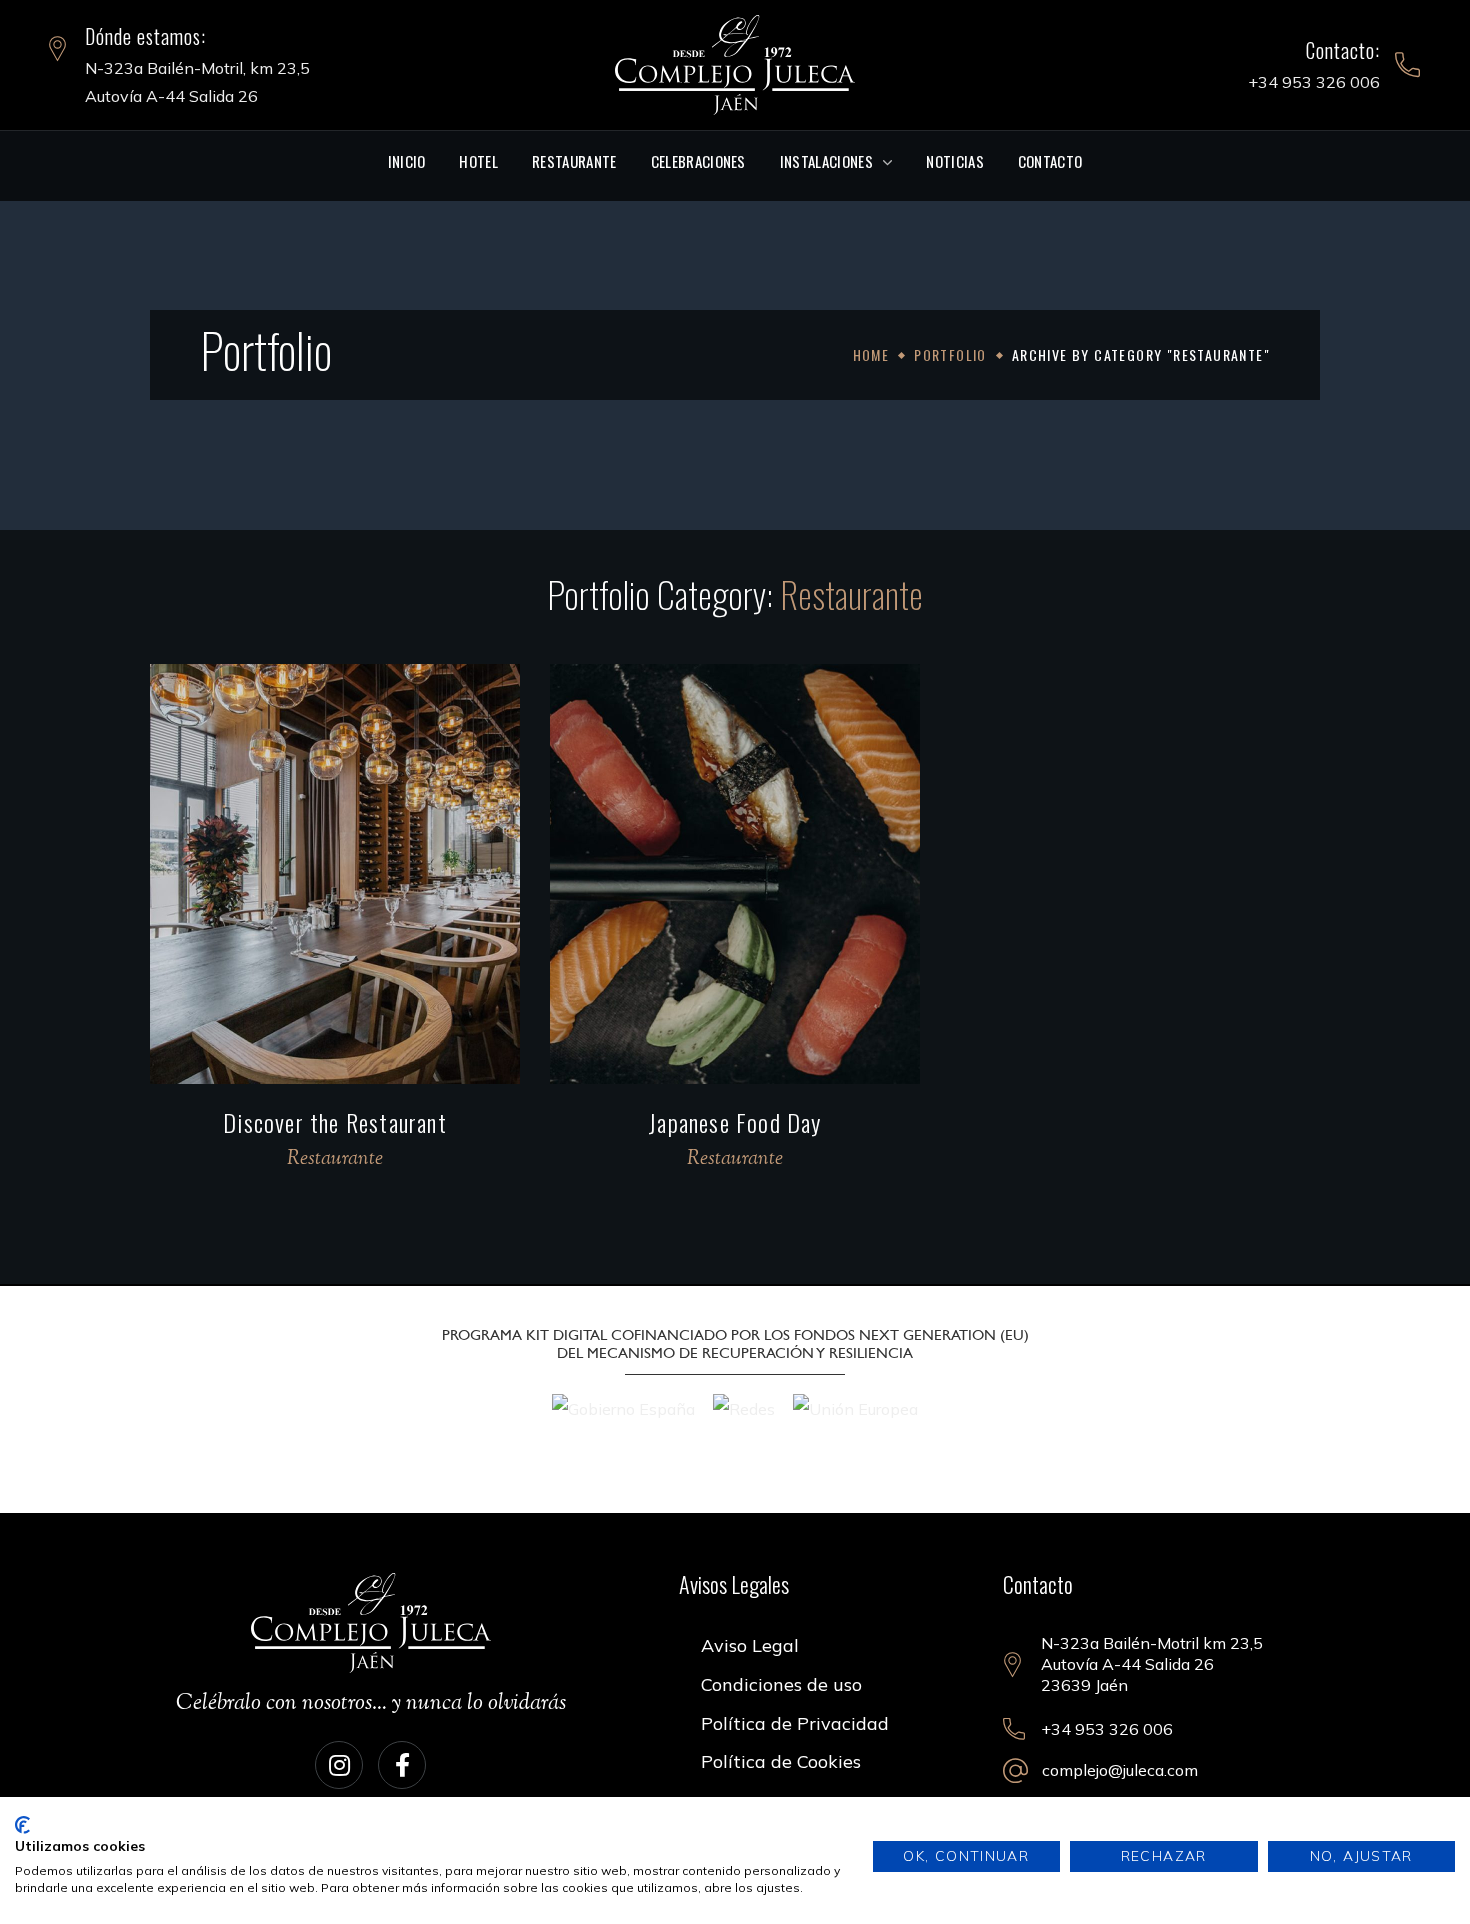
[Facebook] (402, 1765)
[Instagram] (339, 1765)
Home (871, 354)
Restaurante (335, 1159)
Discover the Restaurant (335, 1122)
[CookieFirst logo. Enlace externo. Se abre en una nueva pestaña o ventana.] (22, 1825)
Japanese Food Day (734, 1122)
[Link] (735, 63)
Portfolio (950, 354)
